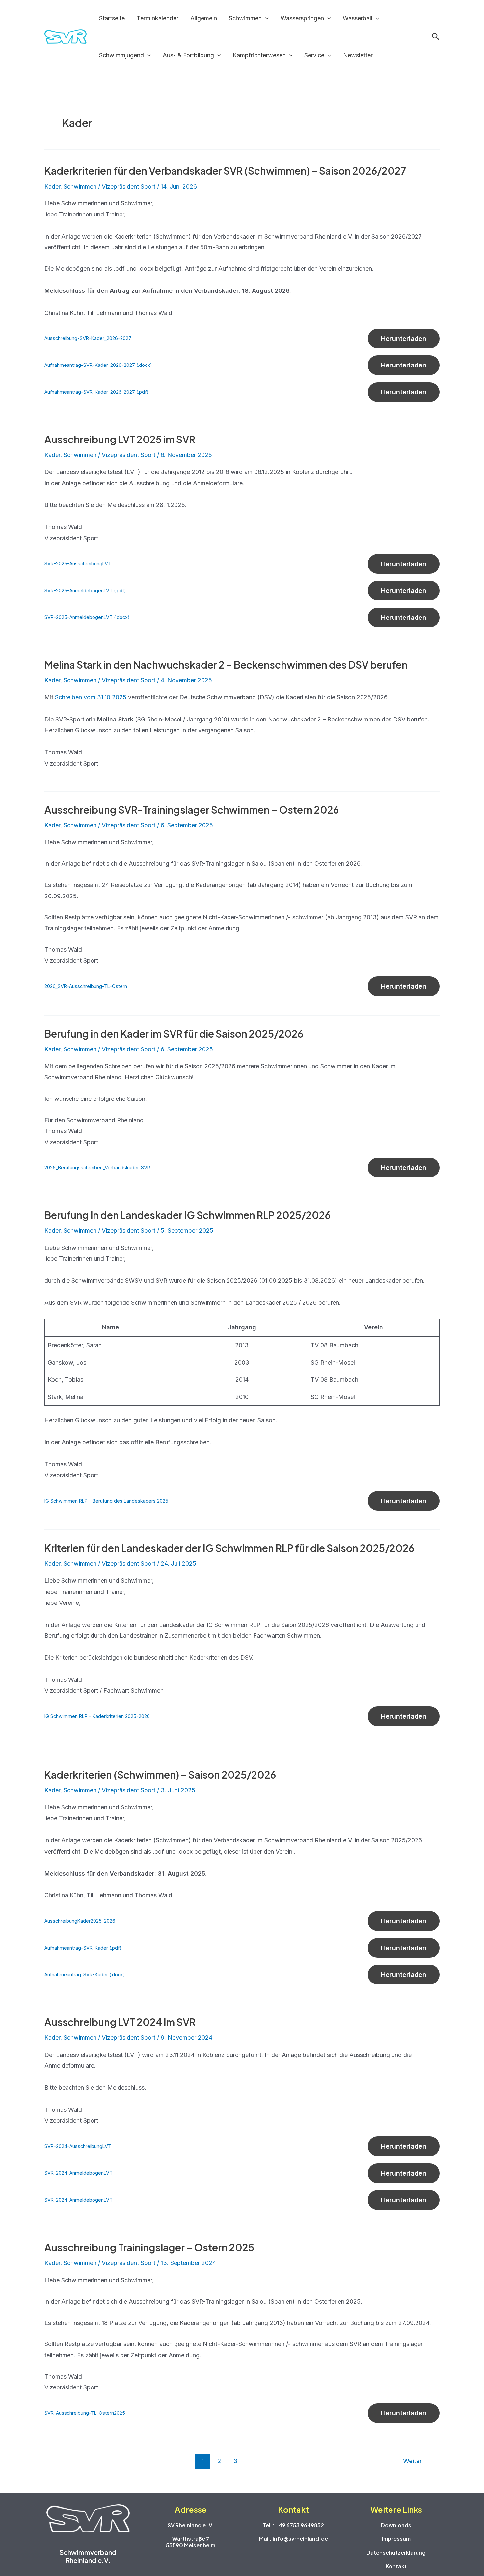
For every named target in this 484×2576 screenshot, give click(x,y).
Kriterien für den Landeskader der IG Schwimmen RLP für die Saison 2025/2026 (229, 1548)
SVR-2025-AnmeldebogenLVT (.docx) (87, 617)
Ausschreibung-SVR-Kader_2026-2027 (88, 338)
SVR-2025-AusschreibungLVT (78, 563)
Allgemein (204, 18)
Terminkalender (158, 18)
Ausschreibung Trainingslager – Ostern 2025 (149, 2247)
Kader (52, 186)
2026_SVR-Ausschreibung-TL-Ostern (86, 986)
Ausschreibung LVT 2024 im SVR (120, 2022)
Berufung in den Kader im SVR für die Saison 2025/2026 (174, 1034)
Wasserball (358, 18)
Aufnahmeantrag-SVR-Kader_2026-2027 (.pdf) (96, 392)
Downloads (396, 2525)
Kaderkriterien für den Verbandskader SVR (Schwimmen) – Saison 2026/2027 (225, 171)
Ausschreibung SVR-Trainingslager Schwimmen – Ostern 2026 (192, 810)
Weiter (417, 2461)
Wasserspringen (302, 18)
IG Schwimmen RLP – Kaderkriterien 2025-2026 (97, 1716)
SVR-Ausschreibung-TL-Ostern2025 (85, 2413)
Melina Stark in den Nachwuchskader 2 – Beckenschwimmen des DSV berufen (226, 665)
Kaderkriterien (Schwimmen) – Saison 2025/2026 (160, 1775)
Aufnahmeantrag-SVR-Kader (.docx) (85, 1974)
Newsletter (358, 55)
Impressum (396, 2539)
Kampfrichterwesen (259, 55)
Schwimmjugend (121, 55)
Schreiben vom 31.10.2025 (91, 697)
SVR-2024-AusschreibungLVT (78, 2146)
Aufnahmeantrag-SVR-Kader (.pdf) (83, 1948)
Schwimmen (245, 18)
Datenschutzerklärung (396, 2552)
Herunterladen (404, 339)
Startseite (112, 18)
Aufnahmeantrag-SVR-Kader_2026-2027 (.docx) (98, 365)
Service (314, 55)
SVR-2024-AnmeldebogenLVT (79, 2173)
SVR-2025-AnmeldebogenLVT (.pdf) (85, 590)
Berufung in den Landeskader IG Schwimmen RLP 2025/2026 (188, 1215)
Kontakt (396, 2566)
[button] (265, 18)
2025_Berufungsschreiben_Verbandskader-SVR (97, 1167)
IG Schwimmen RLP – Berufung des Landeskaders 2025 (106, 1501)
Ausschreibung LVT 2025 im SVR (120, 439)
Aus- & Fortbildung (188, 55)
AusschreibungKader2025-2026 (80, 1921)
